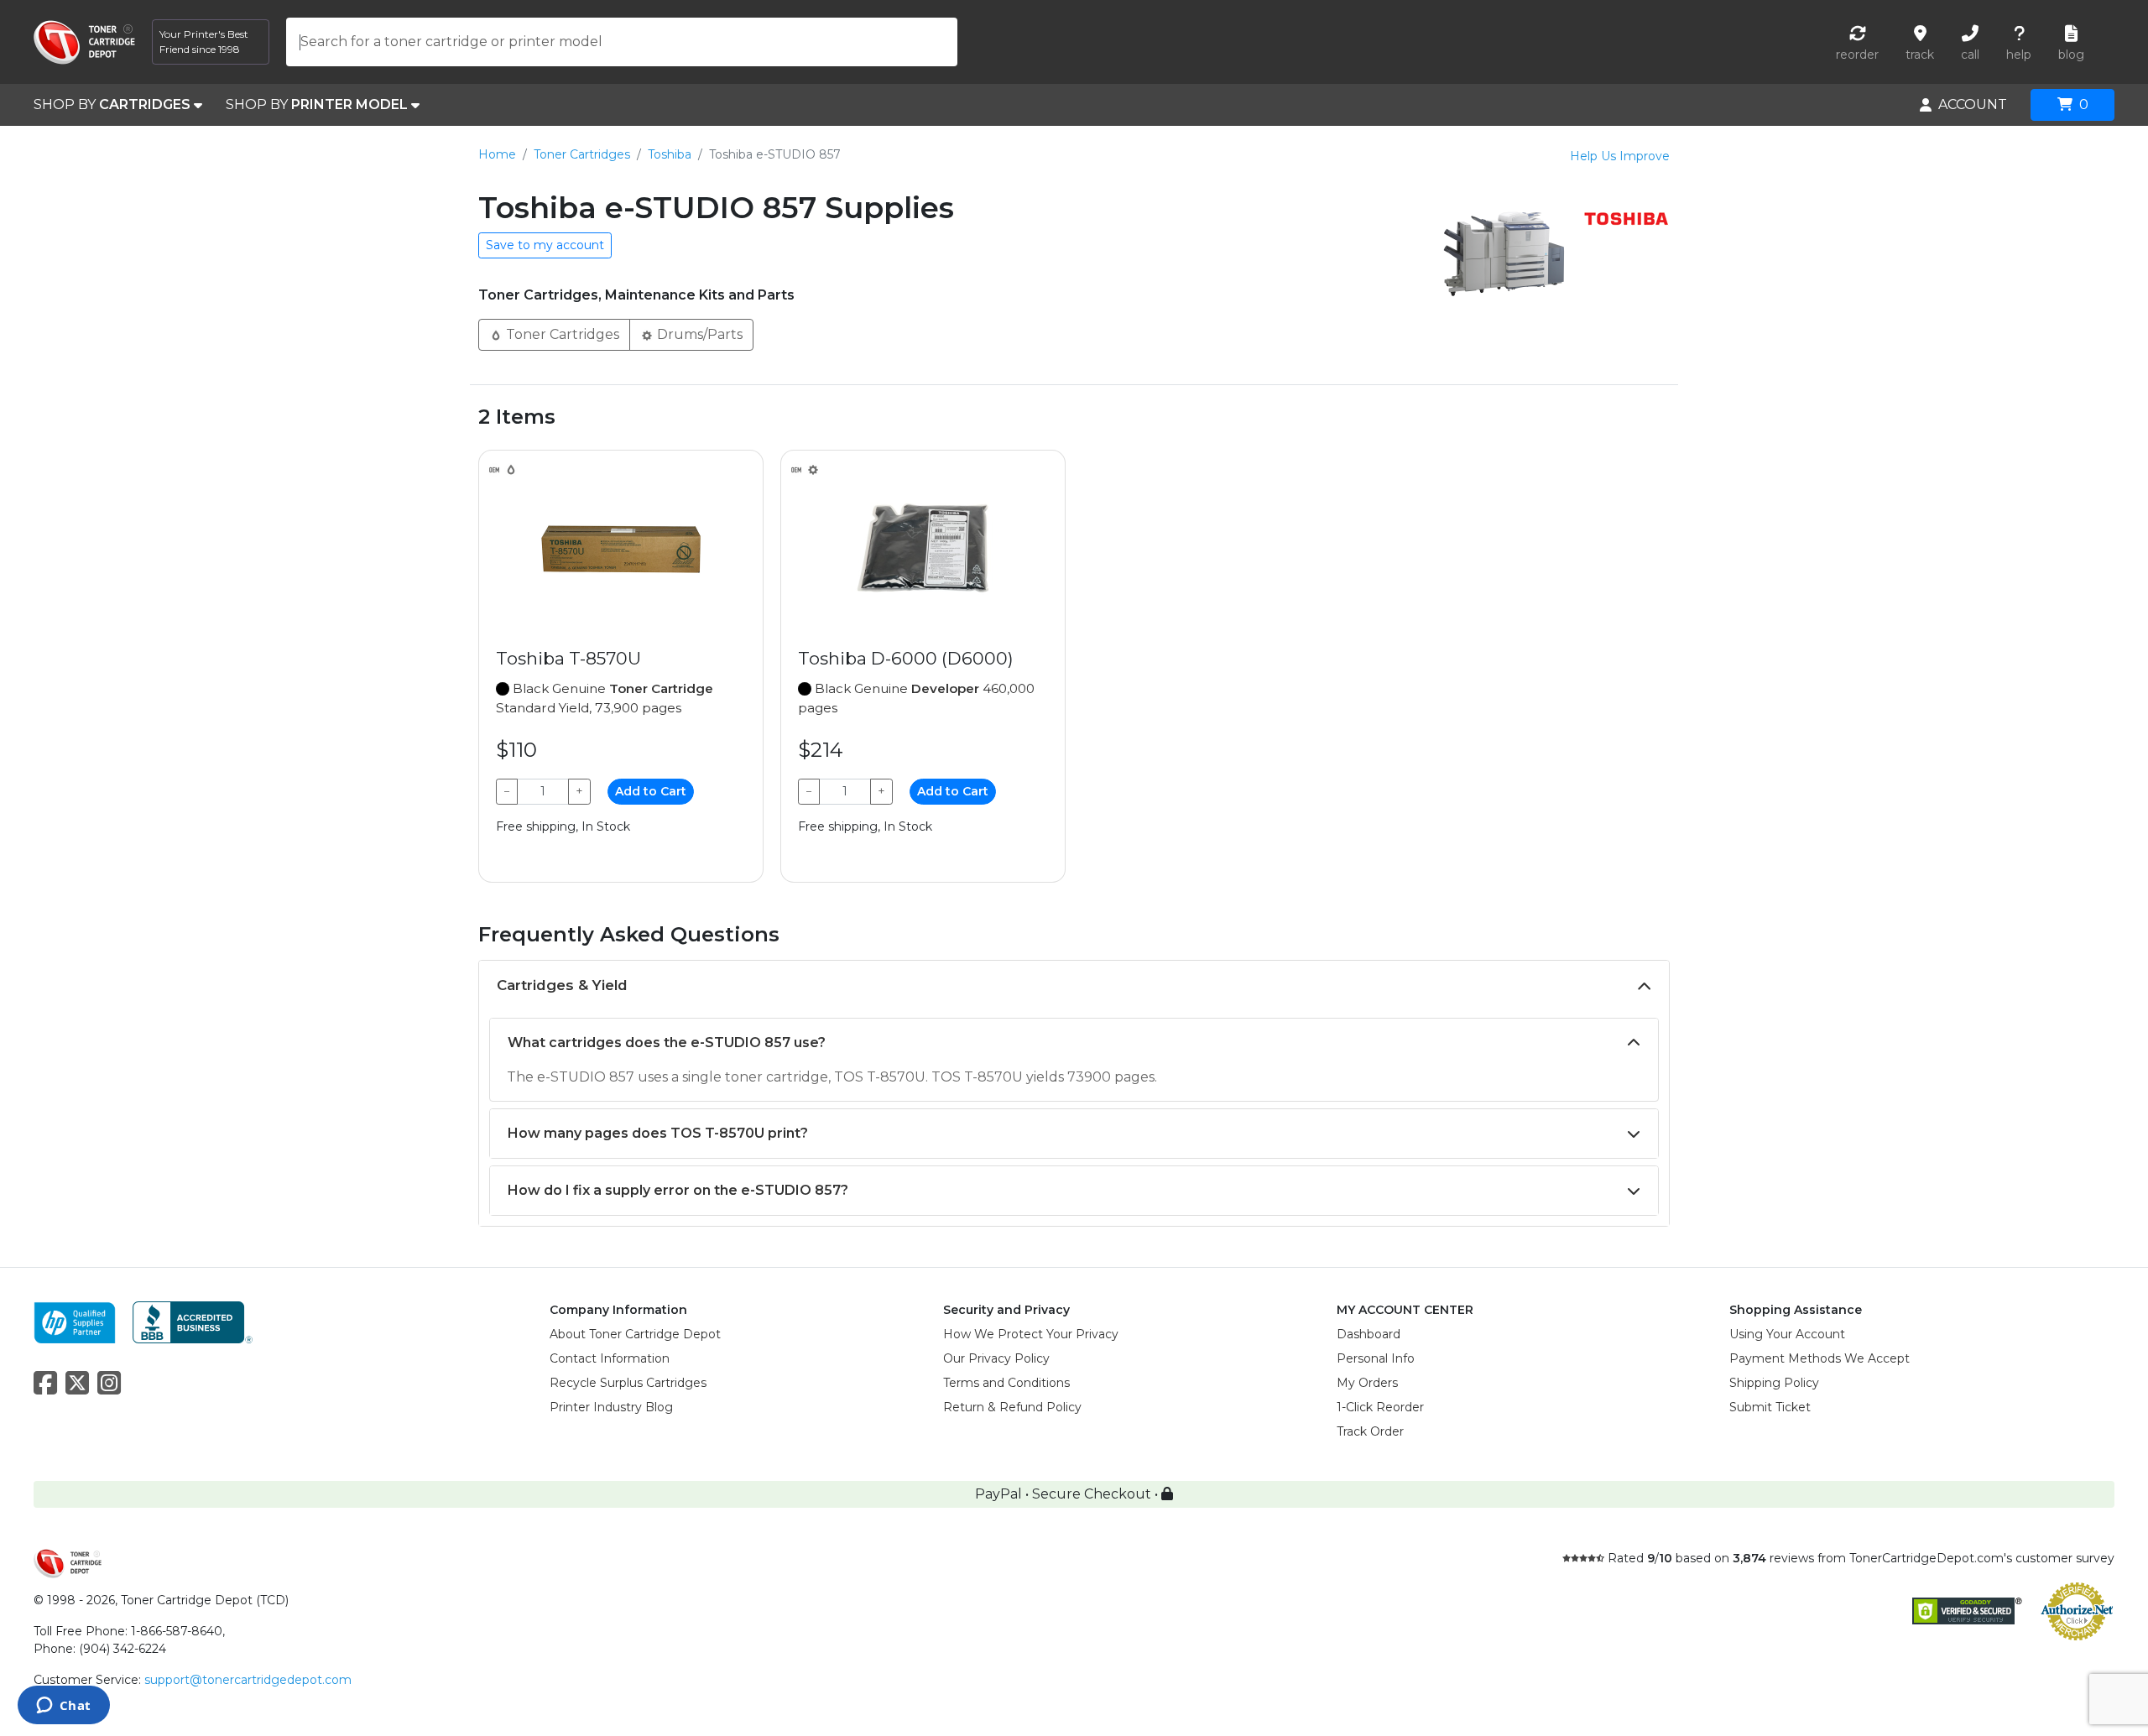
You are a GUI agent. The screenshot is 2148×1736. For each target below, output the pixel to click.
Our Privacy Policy (996, 1358)
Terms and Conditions (1006, 1383)
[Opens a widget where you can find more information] (63, 1707)
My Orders (1367, 1383)
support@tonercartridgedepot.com (248, 1680)
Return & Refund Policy (1012, 1407)
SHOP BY (112, 104)
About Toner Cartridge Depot (635, 1334)
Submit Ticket (1770, 1407)
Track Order (1370, 1431)
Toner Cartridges (582, 154)
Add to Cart (651, 791)
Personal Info (1376, 1358)
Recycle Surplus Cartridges (628, 1383)
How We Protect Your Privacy (1031, 1334)
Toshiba (670, 154)
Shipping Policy (1774, 1383)
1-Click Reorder (1380, 1407)
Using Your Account (1787, 1334)
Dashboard (1369, 1334)
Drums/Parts (698, 334)
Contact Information (610, 1358)
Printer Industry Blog (611, 1407)
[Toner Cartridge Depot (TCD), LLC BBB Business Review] (193, 1321)
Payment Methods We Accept (1820, 1358)
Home (497, 154)
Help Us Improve (1620, 156)
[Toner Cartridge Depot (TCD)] (84, 42)
